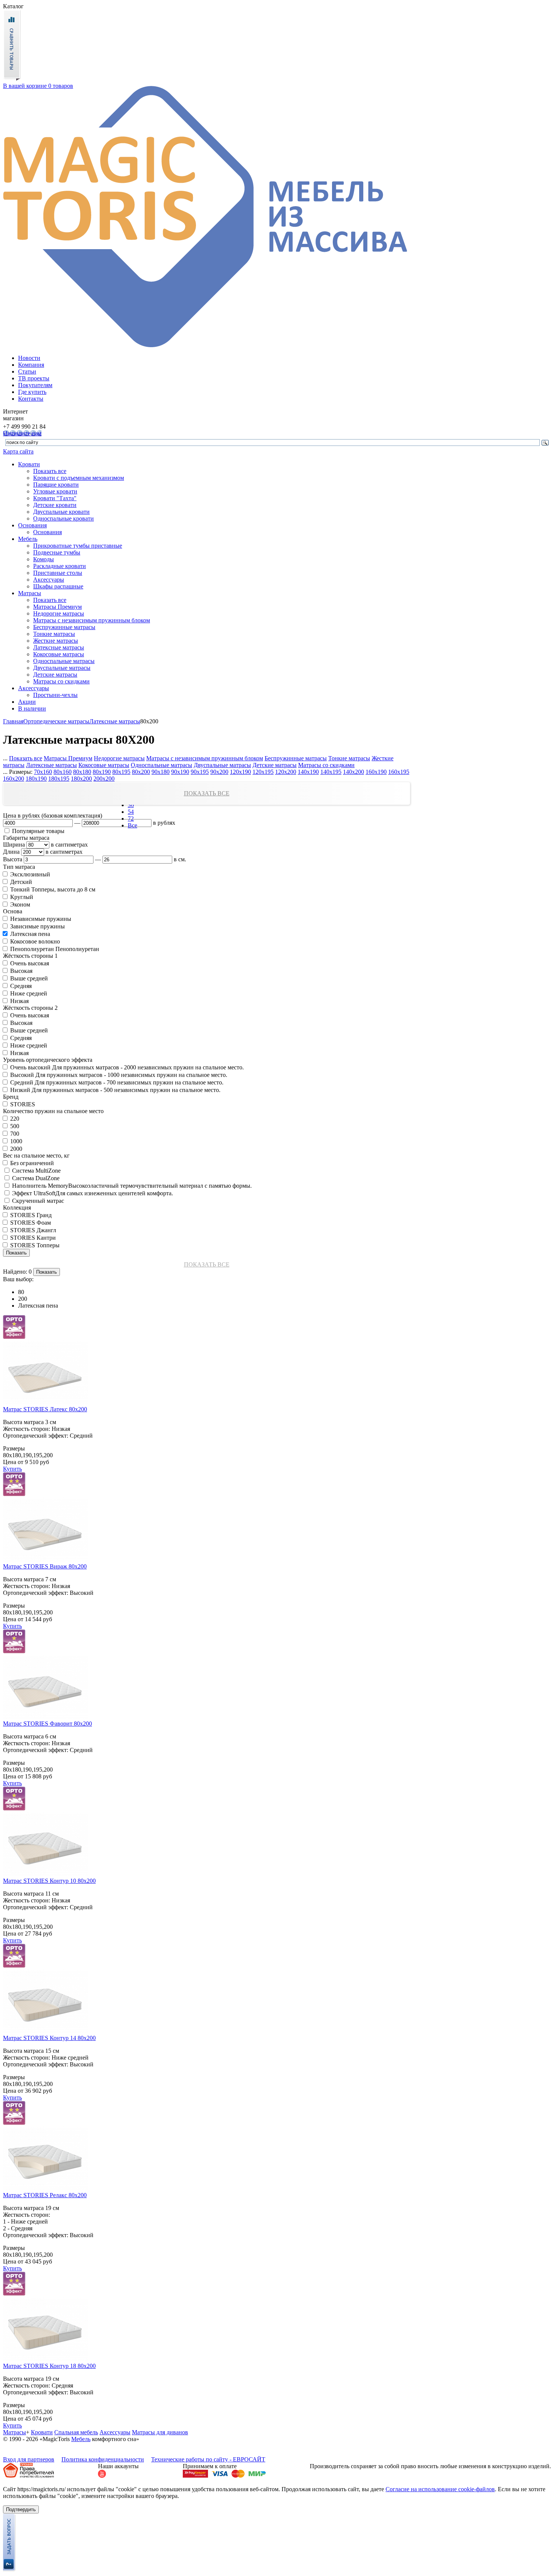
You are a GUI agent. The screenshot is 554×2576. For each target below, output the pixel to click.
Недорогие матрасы (59, 613)
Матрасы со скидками (61, 681)
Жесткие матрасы (56, 641)
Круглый (21, 897)
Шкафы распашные (58, 586)
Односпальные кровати (64, 518)
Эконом (19, 904)
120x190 (240, 772)
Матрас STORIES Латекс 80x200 (45, 1409)
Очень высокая (29, 963)
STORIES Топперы (34, 1245)
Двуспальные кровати (61, 512)
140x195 (331, 772)
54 (131, 812)
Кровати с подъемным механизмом (79, 478)
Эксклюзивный (29, 874)
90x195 (200, 772)
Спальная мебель (76, 2432)
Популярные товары (37, 831)
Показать (16, 1253)
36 (131, 805)
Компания (31, 365)
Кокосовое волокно (34, 941)
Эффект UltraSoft (33, 1193)
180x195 (59, 779)
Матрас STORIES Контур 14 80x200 (49, 2038)
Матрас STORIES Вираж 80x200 (45, 1566)
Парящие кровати (56, 485)
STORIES (22, 1104)
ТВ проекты (34, 378)
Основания (32, 525)
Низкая (19, 1001)
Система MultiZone (36, 1171)
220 (14, 1119)
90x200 (219, 772)
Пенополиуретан (31, 949)
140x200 (354, 772)
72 (131, 819)
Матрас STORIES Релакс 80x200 (45, 2195)
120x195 (263, 772)
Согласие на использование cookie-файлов (440, 2489)
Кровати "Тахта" (55, 498)
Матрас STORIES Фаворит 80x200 (47, 1724)
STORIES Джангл (32, 1230)
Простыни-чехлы (55, 695)
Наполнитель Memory (39, 1186)
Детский (20, 882)
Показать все (50, 471)
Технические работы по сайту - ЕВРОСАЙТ (208, 2459)
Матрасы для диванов (160, 2432)
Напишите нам (22, 433)
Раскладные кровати (60, 566)
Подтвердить (21, 2509)
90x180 (161, 772)
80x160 (63, 772)
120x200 (286, 772)
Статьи (27, 371)
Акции (27, 702)
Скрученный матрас (37, 1201)
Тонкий (19, 889)
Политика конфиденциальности (103, 2459)
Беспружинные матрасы (64, 627)
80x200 (141, 772)
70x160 (43, 772)
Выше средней (28, 978)
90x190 (180, 772)
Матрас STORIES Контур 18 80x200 (49, 2366)
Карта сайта (18, 451)
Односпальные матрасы (64, 661)
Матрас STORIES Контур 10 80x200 (49, 1881)
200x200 (104, 779)
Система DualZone (35, 1178)
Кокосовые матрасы (59, 654)
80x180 (82, 772)
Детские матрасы (55, 675)
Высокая (21, 971)
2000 (15, 1149)
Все (132, 825)
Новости (29, 358)
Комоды (44, 559)
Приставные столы (58, 573)
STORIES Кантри (32, 1238)
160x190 (376, 772)
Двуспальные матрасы (62, 668)
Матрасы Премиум (57, 607)
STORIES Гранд (30, 1215)
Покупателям (35, 385)
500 (14, 1126)
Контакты (31, 399)
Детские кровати (55, 505)
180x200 (81, 779)
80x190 (102, 772)
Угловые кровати (55, 491)
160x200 (14, 779)
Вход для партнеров (29, 2459)
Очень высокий (30, 1067)
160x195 (399, 772)
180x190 (36, 779)
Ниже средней (28, 993)
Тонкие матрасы (54, 634)
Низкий (19, 1090)
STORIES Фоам (30, 1223)
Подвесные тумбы (57, 552)
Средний (21, 1082)
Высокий (21, 1075)
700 (14, 1134)
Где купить (32, 392)
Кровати (29, 464)
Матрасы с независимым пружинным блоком (92, 620)
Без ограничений (31, 1163)
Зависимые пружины (37, 926)
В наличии (32, 708)
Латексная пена (29, 934)
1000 (15, 1141)
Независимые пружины (40, 919)
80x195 (121, 772)
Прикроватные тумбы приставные (78, 546)
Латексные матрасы (59, 647)
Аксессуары (49, 580)
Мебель (28, 539)
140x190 (308, 772)
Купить (12, 1469)
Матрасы (30, 593)
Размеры (14, 1448)
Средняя (20, 986)
